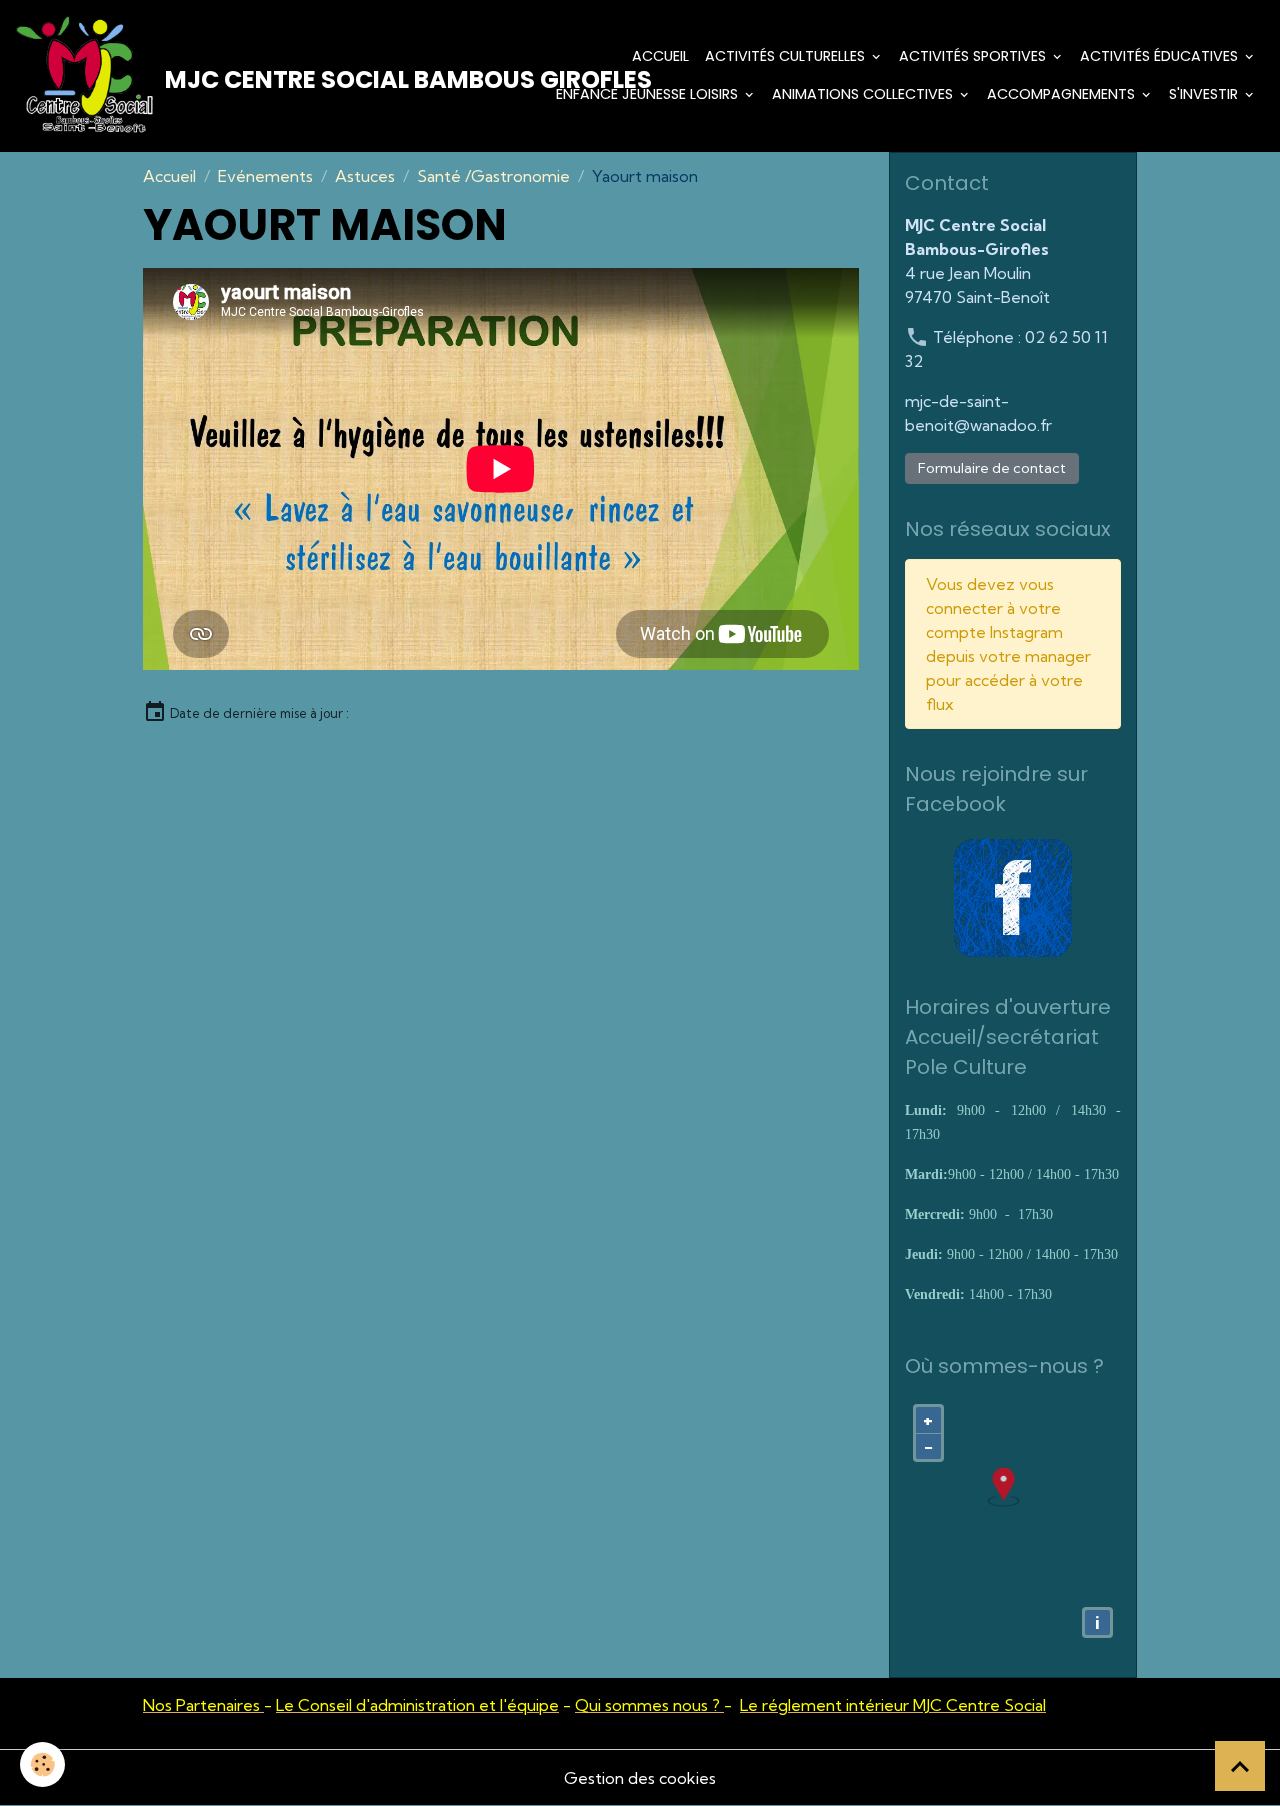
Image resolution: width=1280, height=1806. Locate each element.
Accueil (660, 56)
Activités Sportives (974, 56)
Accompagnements (1063, 94)
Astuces (365, 176)
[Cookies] (42, 1764)
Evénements (265, 176)
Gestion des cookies (640, 1778)
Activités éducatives (1161, 56)
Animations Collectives (864, 94)
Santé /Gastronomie (493, 176)
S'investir (1205, 94)
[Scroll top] (1240, 1766)
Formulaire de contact (992, 468)
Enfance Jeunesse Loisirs (649, 94)
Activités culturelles (787, 56)
